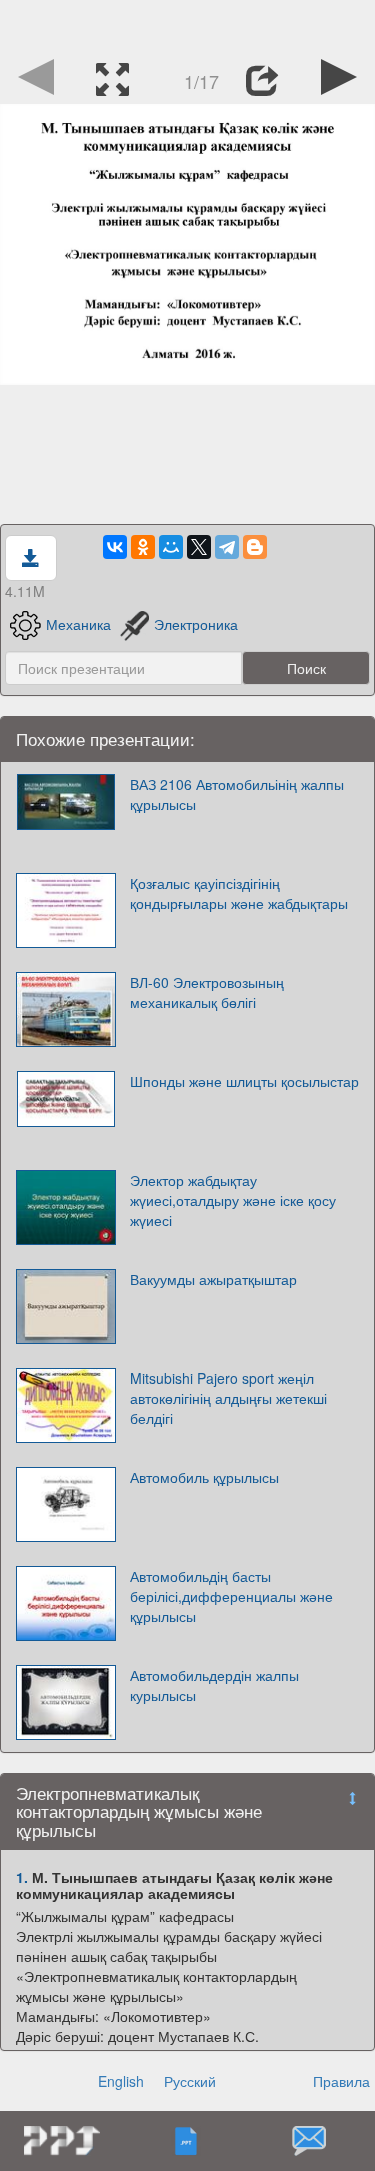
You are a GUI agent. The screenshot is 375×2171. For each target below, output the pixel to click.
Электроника (196, 624)
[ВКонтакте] (115, 547)
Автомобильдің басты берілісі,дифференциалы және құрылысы (231, 1596)
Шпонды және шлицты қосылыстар (244, 1081)
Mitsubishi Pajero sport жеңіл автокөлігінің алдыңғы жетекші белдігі (228, 1398)
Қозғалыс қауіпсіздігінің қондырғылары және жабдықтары (239, 893)
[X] (199, 547)
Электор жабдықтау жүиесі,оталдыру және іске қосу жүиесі (233, 1200)
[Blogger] (255, 547)
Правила (341, 2081)
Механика (78, 624)
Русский (190, 2081)
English (121, 2081)
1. (22, 1877)
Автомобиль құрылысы (204, 1477)
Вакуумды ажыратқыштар (213, 1279)
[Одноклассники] (143, 547)
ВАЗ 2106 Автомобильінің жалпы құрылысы (237, 794)
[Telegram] (227, 547)
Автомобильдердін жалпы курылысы (214, 1685)
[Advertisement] (188, 25)
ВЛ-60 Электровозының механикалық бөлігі (207, 992)
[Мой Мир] (171, 547)
